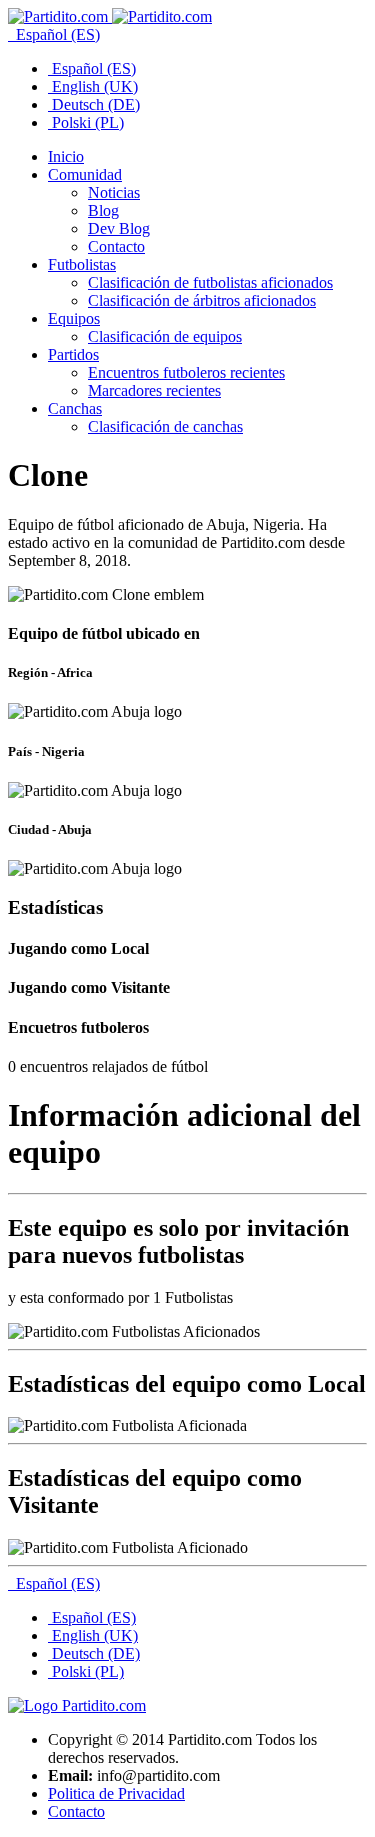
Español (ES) (56, 34)
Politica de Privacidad (116, 1793)
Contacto (76, 1811)
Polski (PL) (86, 122)
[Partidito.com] (110, 16)
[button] (85, 174)
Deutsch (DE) (94, 104)
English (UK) (93, 86)
